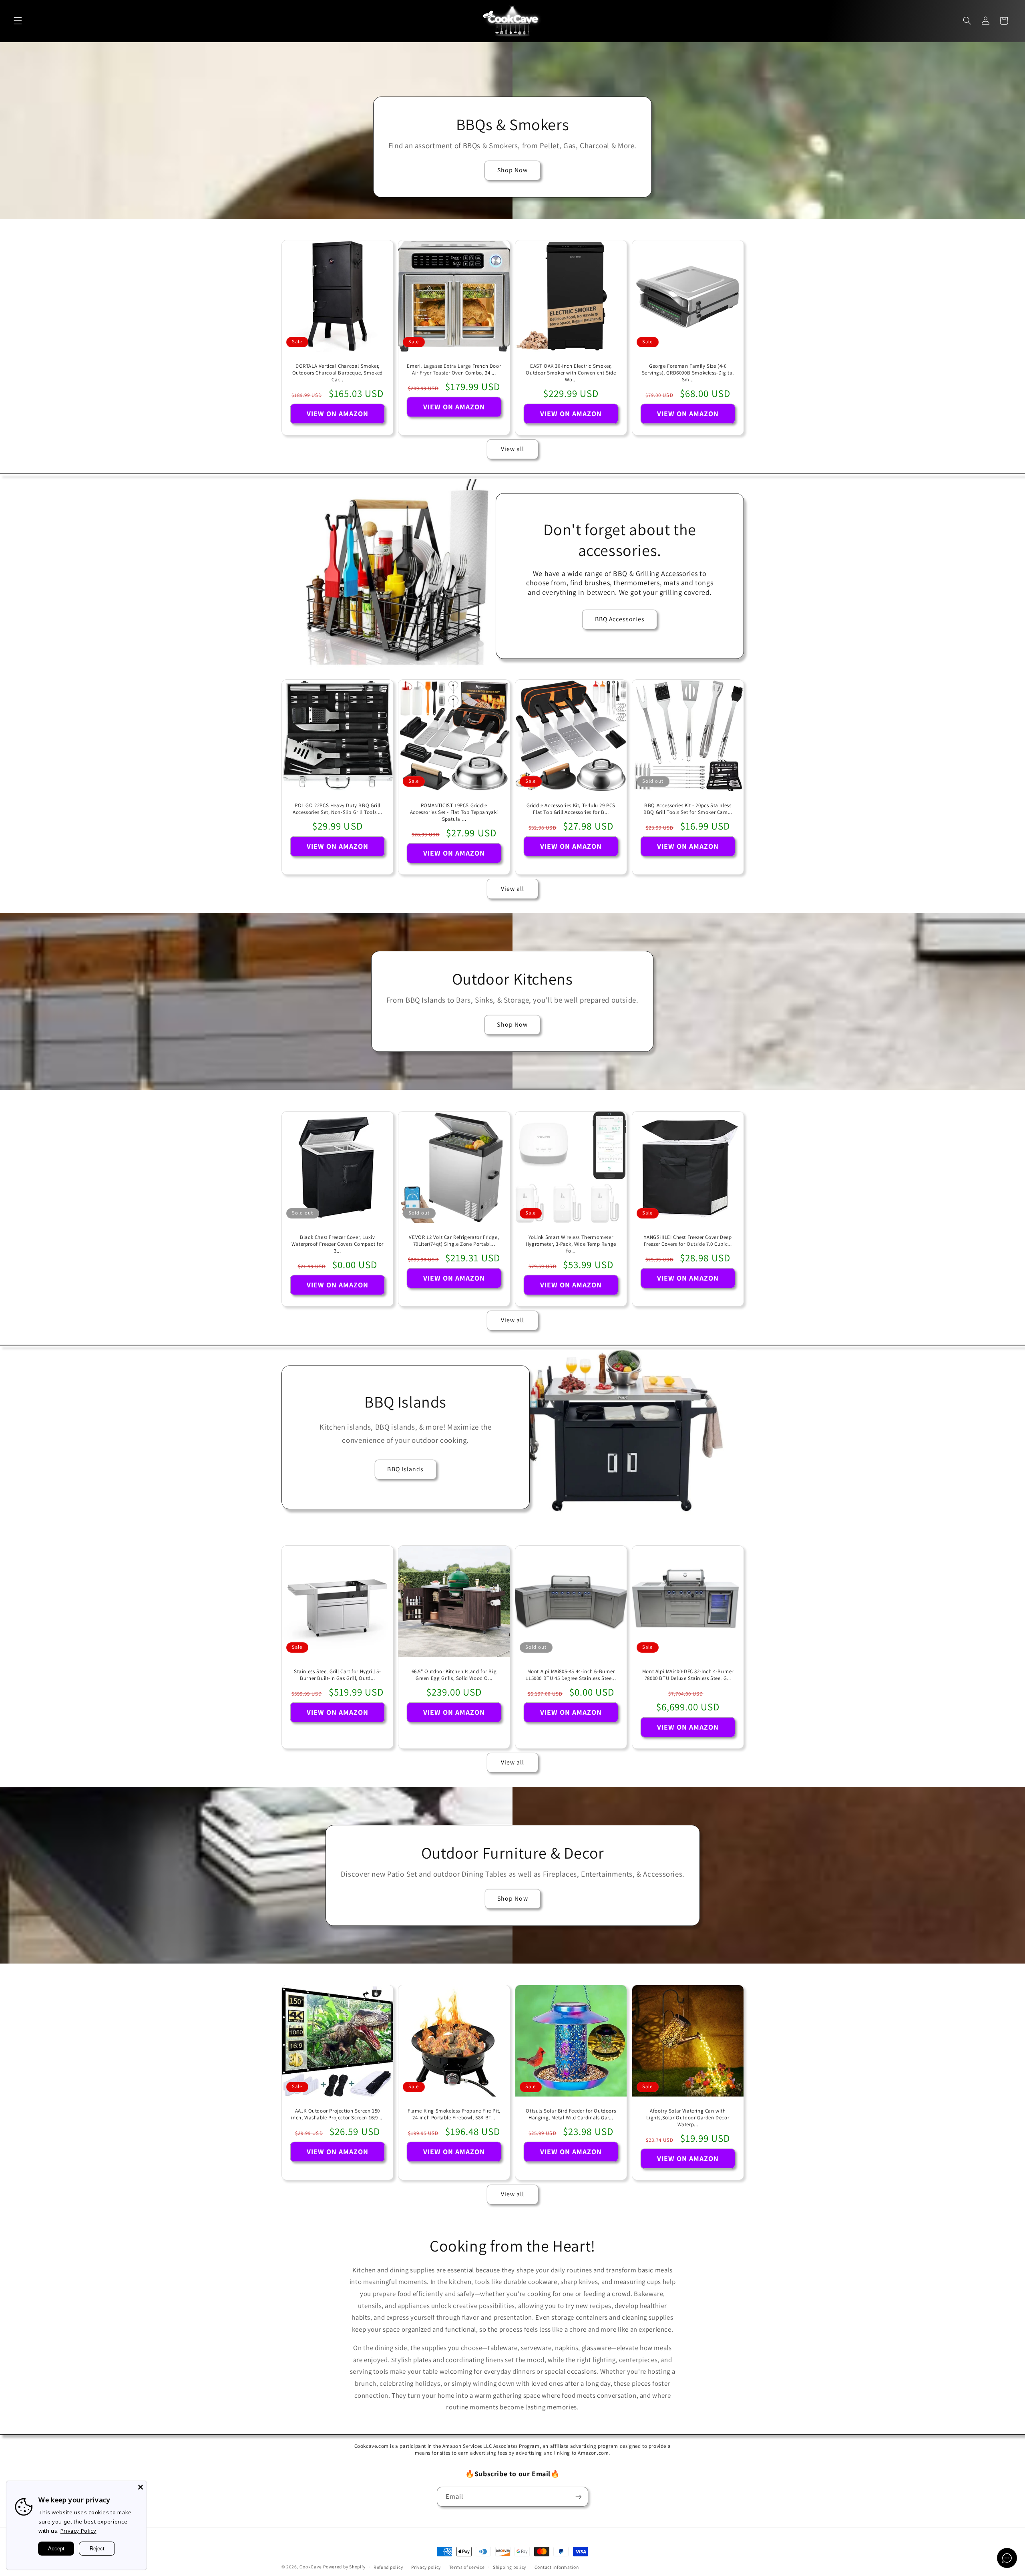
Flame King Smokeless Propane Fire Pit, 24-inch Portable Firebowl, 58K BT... (454, 2114)
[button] (18, 21)
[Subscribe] (579, 2496)
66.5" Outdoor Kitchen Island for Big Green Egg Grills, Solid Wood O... (454, 1675)
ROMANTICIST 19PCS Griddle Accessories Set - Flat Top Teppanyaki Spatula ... (454, 812)
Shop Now (512, 170)
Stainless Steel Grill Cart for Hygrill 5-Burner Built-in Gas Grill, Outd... (338, 1675)
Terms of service (467, 2567)
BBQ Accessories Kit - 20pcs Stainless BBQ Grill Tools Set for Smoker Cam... (688, 809)
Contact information (557, 2567)
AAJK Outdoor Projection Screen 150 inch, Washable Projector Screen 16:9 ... (337, 2114)
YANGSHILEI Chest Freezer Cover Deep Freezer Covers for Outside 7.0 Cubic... (687, 1241)
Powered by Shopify (344, 2567)
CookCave (311, 2567)
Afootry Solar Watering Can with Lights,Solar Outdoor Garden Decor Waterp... (688, 2118)
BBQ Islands (405, 1469)
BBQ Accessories (620, 619)
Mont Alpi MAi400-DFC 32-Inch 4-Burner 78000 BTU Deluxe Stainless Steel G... (688, 1675)
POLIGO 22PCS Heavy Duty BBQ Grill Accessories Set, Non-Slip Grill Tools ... (338, 809)
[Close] (141, 2487)
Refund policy (388, 2567)
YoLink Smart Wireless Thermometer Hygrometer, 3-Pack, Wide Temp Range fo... (571, 1244)
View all (512, 449)
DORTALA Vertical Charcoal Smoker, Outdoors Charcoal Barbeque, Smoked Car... (337, 373)
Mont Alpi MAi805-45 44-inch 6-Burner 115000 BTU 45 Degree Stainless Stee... (571, 1675)
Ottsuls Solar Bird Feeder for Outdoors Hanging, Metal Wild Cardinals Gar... (571, 2114)
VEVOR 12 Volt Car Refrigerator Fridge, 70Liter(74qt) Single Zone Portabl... (454, 1241)
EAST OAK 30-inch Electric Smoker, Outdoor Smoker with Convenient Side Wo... (571, 373)
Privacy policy (426, 2567)
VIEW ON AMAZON (337, 413)
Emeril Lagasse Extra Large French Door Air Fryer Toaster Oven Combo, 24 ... (454, 370)
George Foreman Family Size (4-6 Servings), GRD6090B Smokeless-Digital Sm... (688, 373)
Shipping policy (509, 2567)
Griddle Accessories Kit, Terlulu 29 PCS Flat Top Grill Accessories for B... (571, 809)
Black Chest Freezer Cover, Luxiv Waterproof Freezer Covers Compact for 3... (337, 1244)
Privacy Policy (78, 2531)
